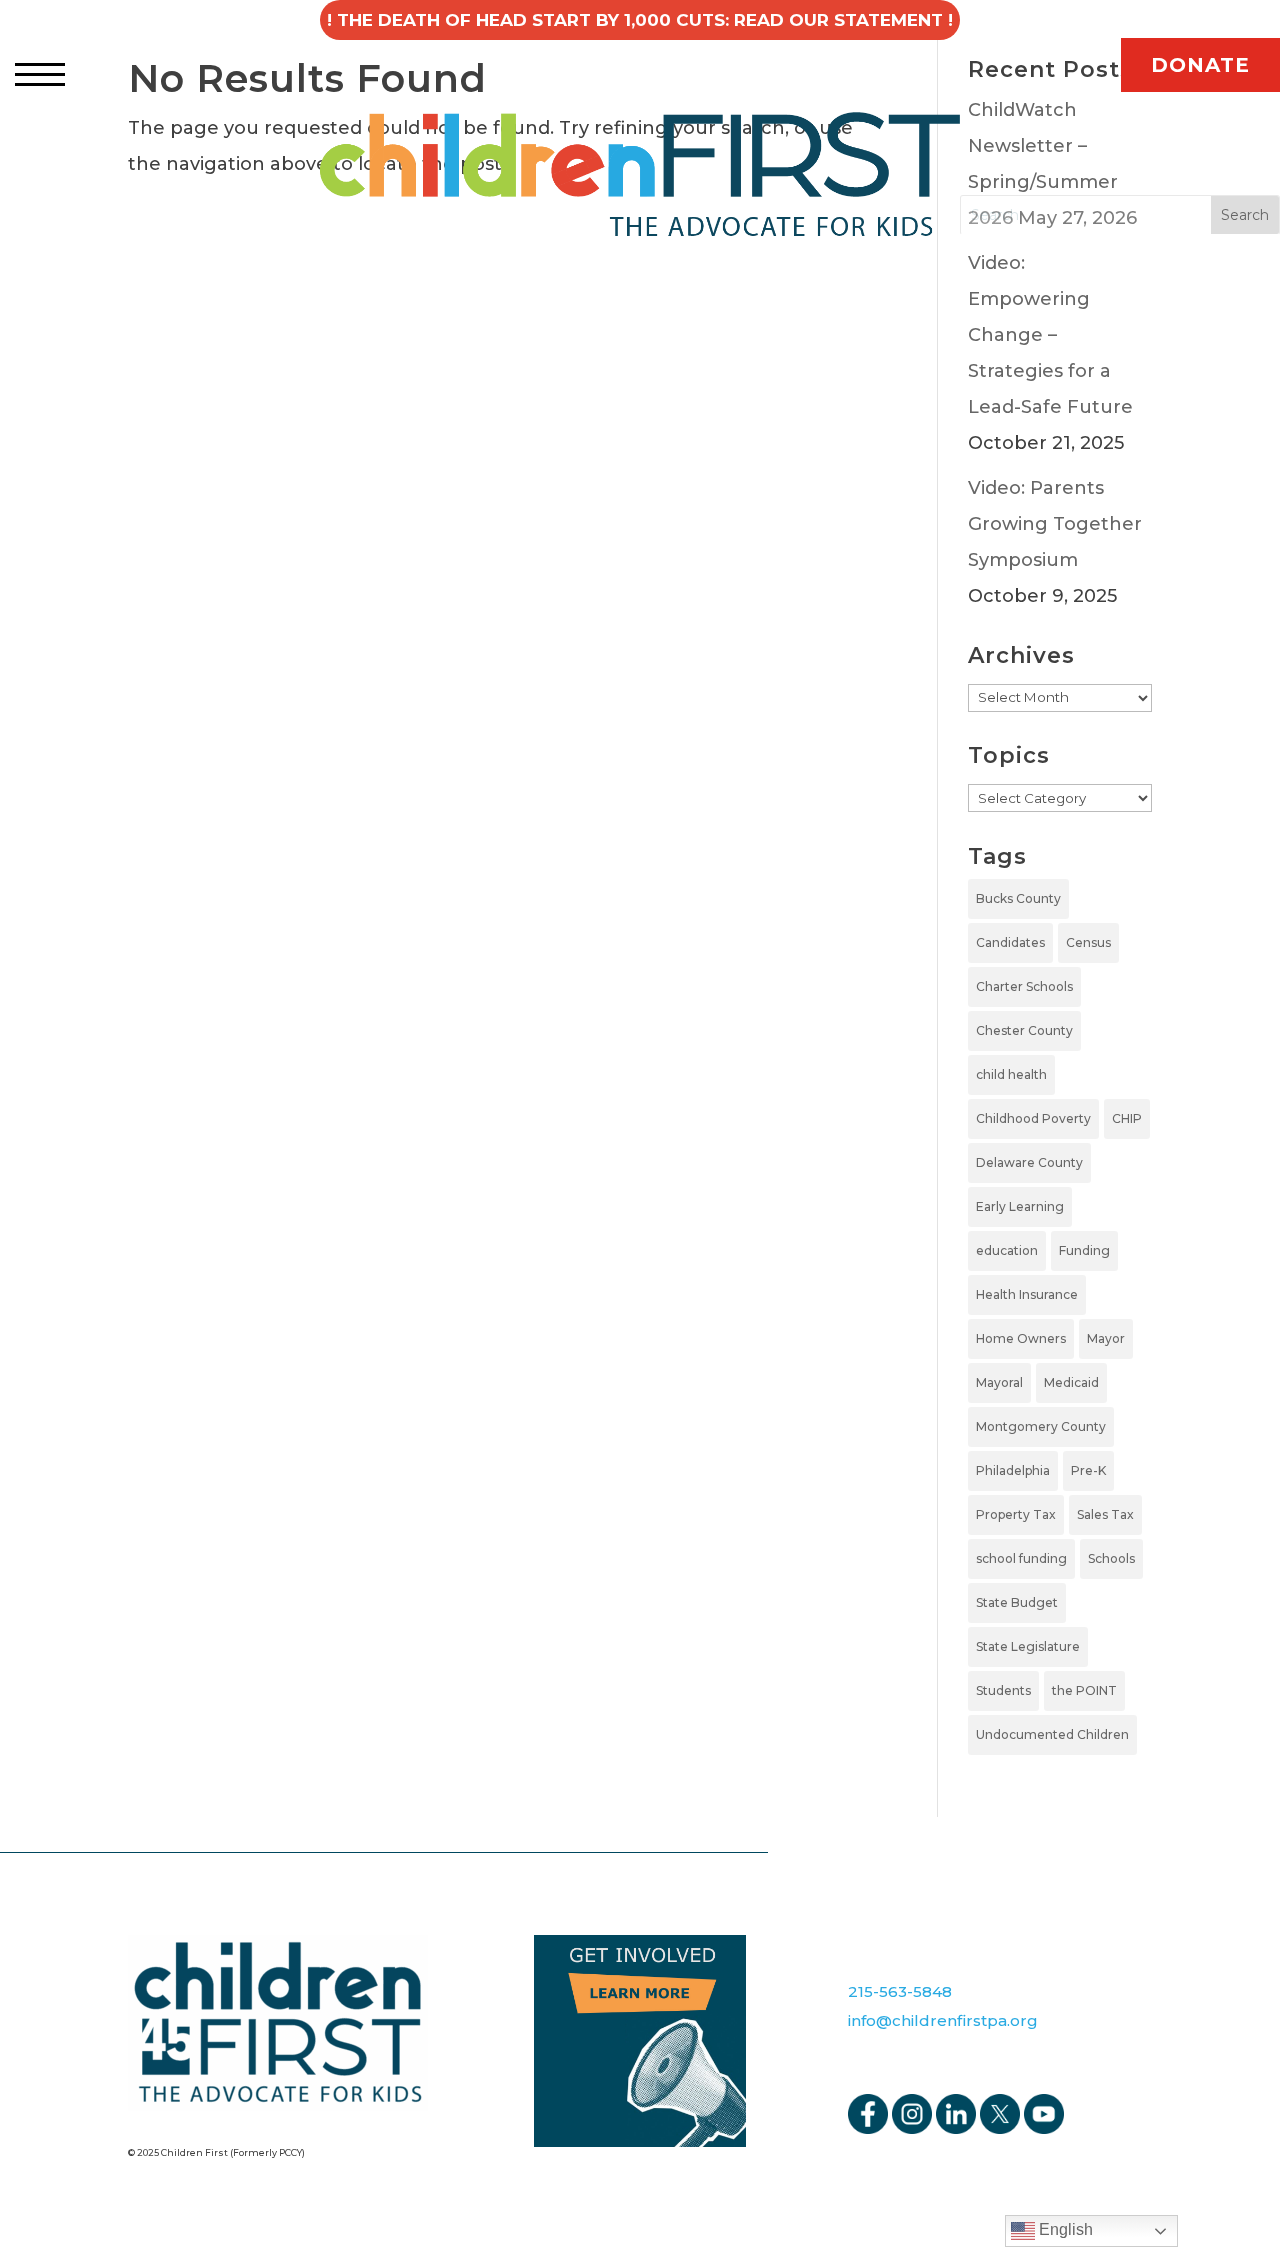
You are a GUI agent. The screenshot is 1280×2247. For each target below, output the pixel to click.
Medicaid (1071, 1382)
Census (1088, 942)
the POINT (1084, 1690)
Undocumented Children (1052, 1734)
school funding (1021, 1558)
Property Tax (1016, 1514)
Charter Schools (1024, 986)
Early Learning (1020, 1206)
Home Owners (1021, 1338)
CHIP (1127, 1118)
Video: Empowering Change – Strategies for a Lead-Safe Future (1050, 335)
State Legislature (1028, 1646)
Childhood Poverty (1033, 1118)
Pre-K (1088, 1470)
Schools (1111, 1558)
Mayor (1106, 1338)
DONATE (1200, 65)
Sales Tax (1105, 1514)
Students (1003, 1690)
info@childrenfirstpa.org (943, 2020)
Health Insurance (1027, 1294)
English (1064, 2229)
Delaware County (1029, 1162)
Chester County (1024, 1030)
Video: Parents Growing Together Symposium (1055, 524)
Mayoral (999, 1382)
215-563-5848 (900, 1991)
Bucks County (1018, 898)
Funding (1084, 1250)
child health (1011, 1074)
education (1007, 1250)
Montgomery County (1041, 1426)
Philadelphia (1013, 1470)
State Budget (1017, 1602)
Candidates (1010, 942)
